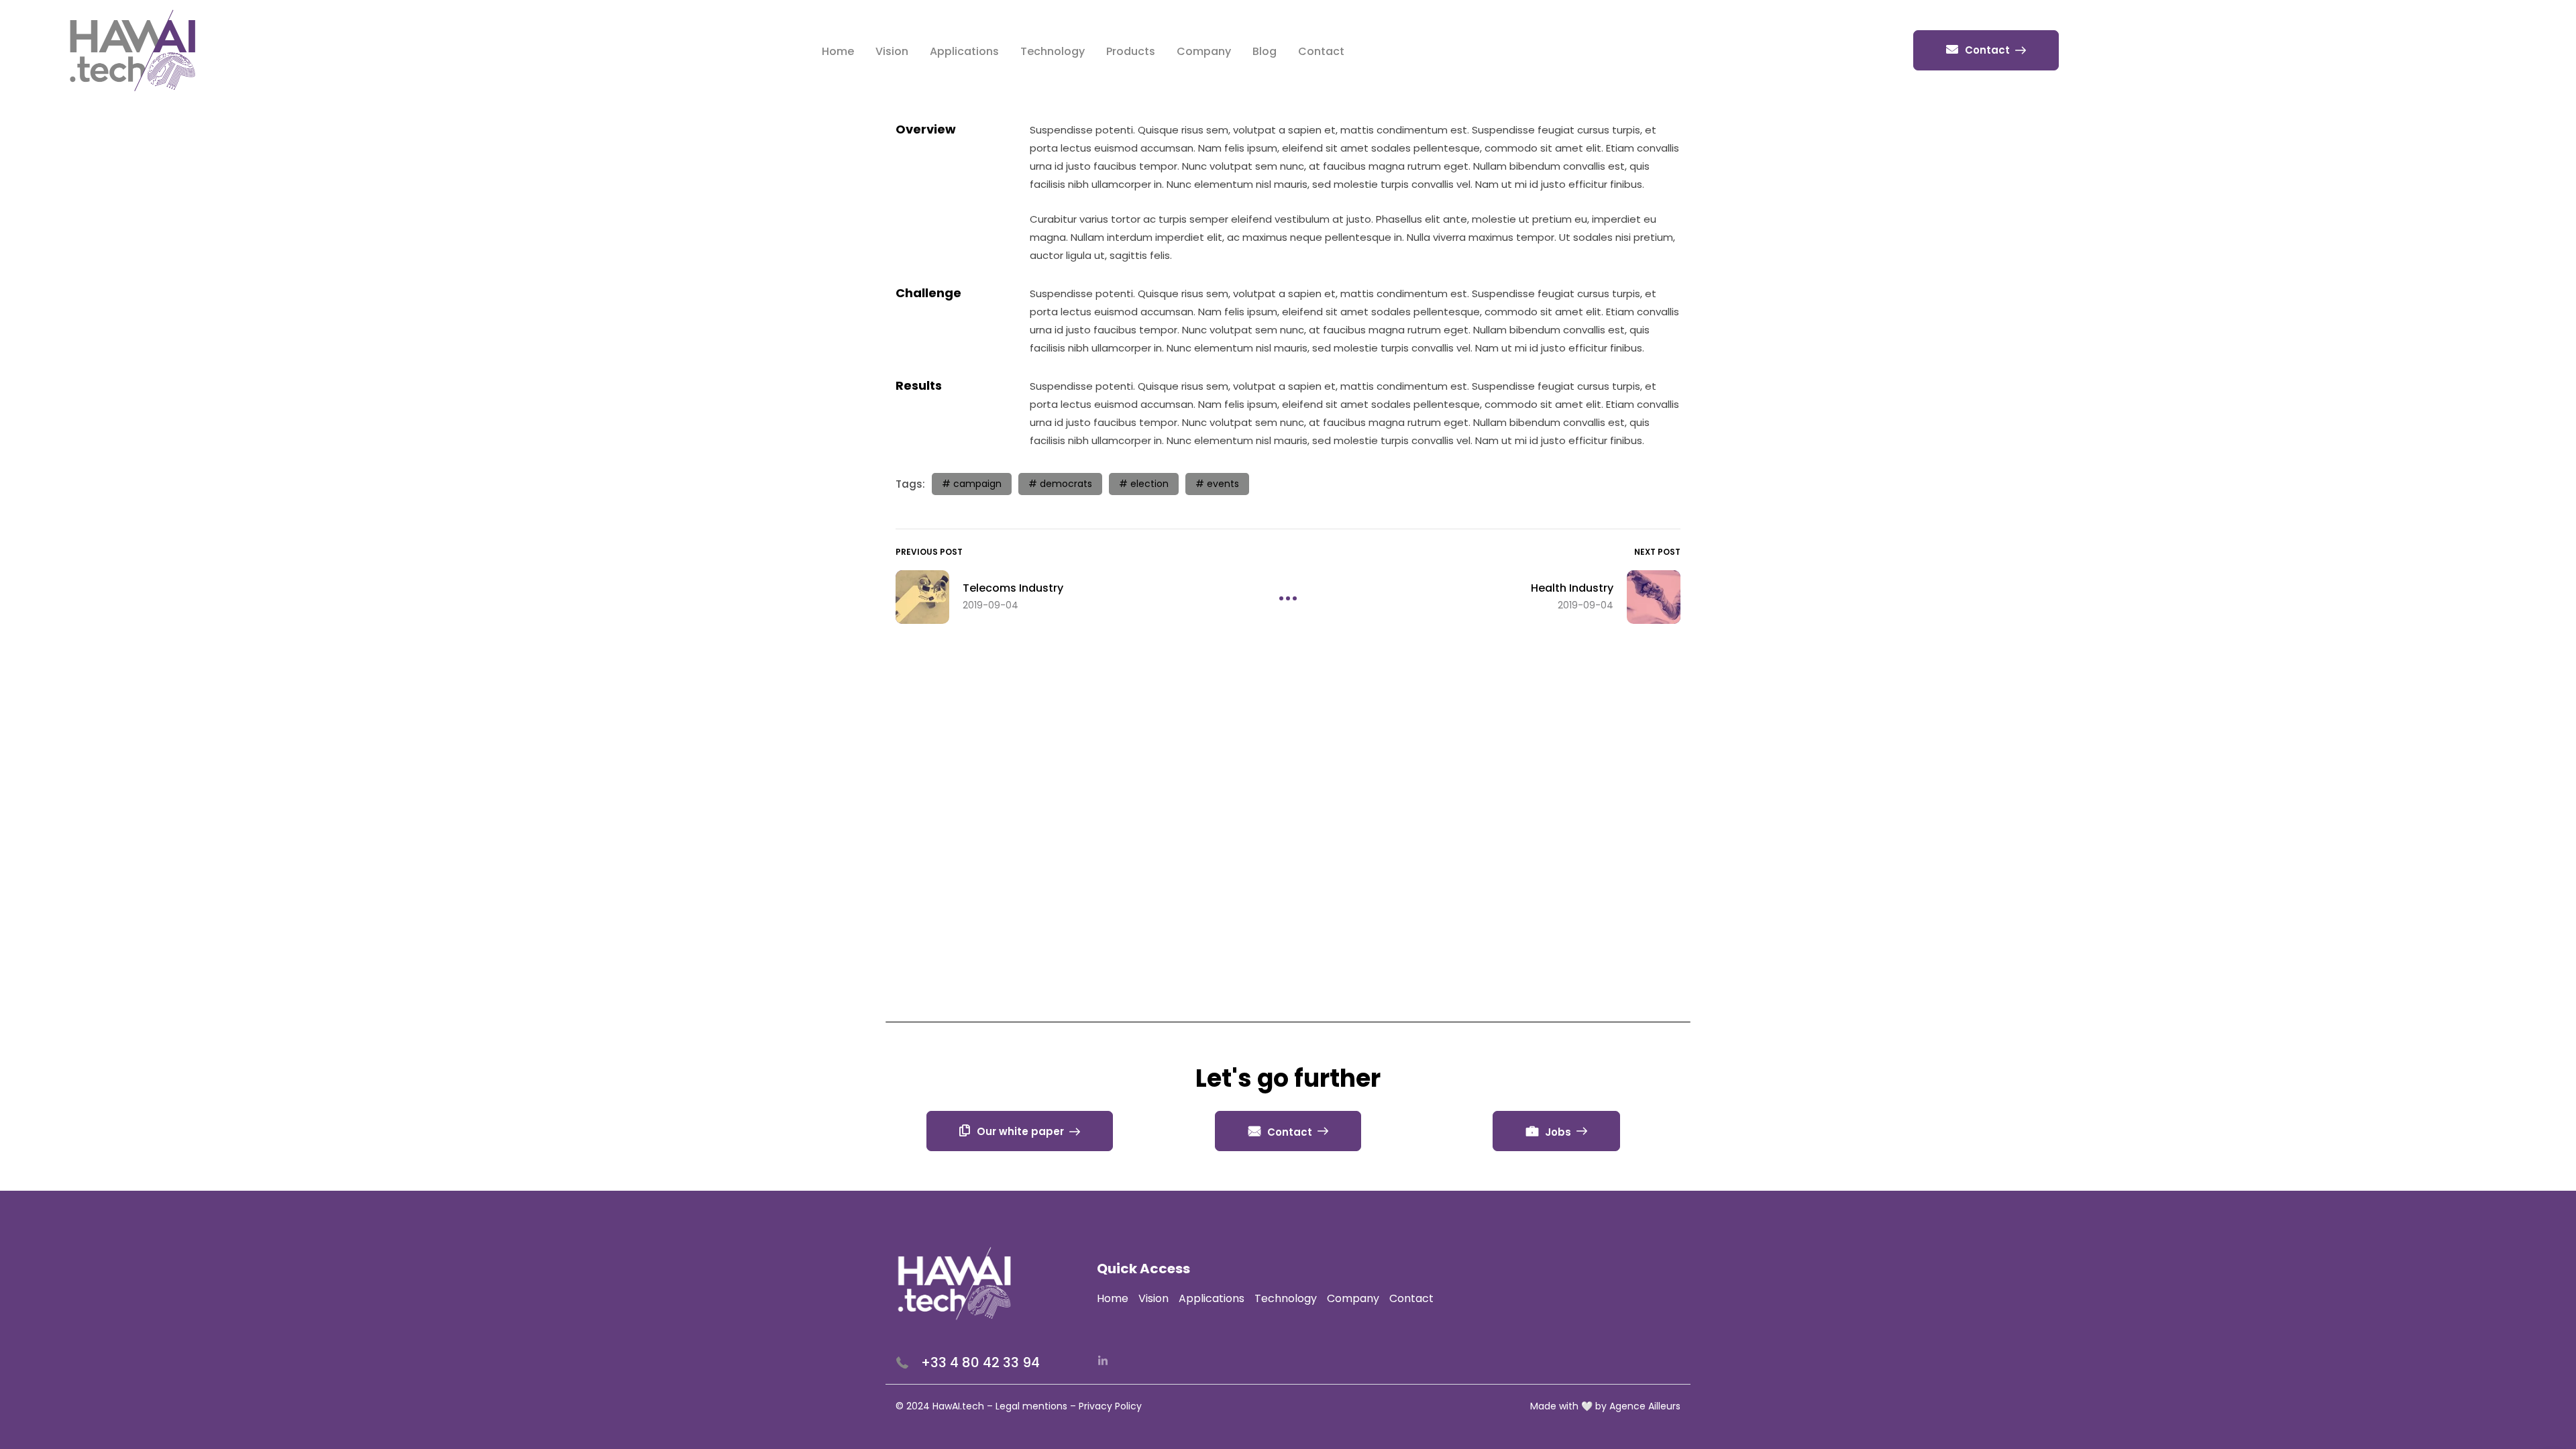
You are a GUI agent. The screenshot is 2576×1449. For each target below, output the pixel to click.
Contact (1321, 51)
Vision (892, 51)
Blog (1265, 51)
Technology (1053, 51)
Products (1131, 51)
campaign (977, 484)
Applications (964, 51)
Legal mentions (1031, 1406)
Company (1204, 51)
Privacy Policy (1110, 1406)
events (1223, 484)
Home (838, 51)
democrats (1066, 484)
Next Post (1657, 552)
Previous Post (929, 552)
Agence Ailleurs (1645, 1406)
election (1149, 484)
